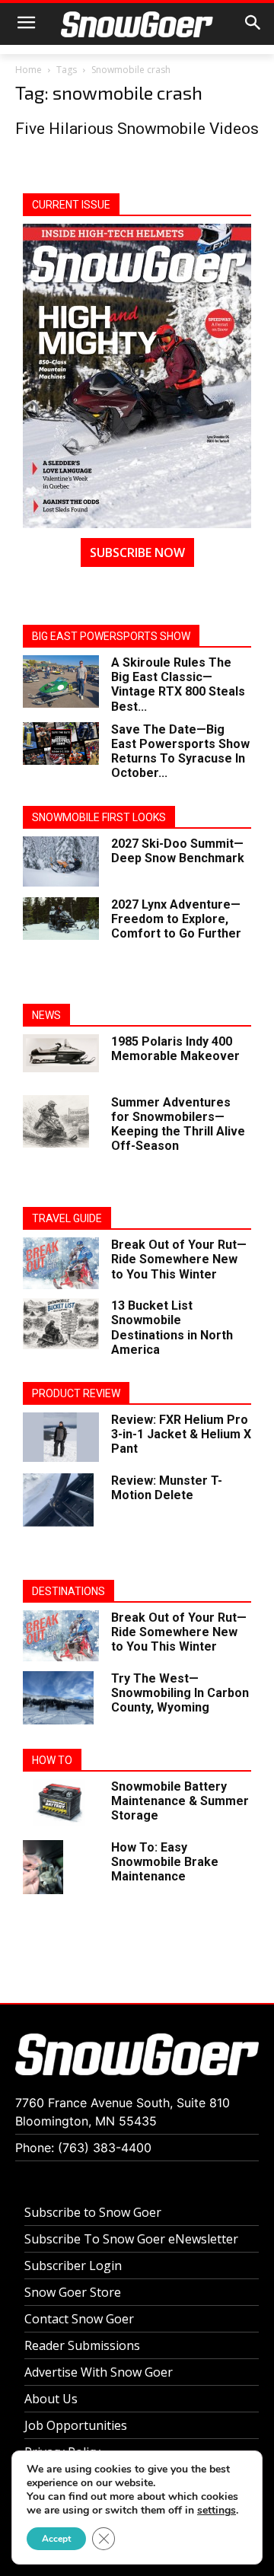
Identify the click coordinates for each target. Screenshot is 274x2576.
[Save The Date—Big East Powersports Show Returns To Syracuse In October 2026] (61, 744)
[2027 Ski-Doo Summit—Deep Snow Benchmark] (61, 862)
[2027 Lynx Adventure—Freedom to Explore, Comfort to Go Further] (61, 919)
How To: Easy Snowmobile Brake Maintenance (165, 1862)
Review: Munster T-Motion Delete (167, 1488)
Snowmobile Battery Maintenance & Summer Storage (180, 1801)
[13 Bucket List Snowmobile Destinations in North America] (61, 1324)
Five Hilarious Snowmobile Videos (137, 129)
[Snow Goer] (137, 24)
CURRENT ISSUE (71, 205)
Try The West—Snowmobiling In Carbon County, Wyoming (180, 1693)
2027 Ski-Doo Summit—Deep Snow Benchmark (178, 851)
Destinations (68, 1591)
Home (29, 70)
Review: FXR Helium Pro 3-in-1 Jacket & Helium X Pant (181, 1434)
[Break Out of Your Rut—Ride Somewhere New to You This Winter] (61, 1263)
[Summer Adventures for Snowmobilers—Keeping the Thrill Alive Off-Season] (56, 1122)
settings (217, 2511)
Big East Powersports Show (111, 636)
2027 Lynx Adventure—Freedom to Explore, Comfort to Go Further (176, 919)
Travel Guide (67, 1218)
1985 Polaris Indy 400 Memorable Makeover (175, 1049)
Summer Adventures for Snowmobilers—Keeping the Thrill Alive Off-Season (178, 1124)
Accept (56, 2539)
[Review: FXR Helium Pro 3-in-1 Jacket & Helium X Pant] (61, 1437)
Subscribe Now (137, 552)
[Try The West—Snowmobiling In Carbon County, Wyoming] (58, 1698)
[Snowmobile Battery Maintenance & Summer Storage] (61, 1802)
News (46, 1015)
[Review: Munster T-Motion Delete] (58, 1500)
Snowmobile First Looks (99, 817)
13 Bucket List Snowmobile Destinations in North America (172, 1328)
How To (52, 1760)
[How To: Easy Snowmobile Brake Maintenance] (43, 1867)
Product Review (76, 1393)
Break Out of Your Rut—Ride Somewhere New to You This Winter (179, 1259)
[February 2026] (137, 376)
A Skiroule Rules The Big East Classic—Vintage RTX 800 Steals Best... (178, 685)
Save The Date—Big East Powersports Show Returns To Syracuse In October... (180, 751)
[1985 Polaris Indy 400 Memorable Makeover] (61, 1053)
